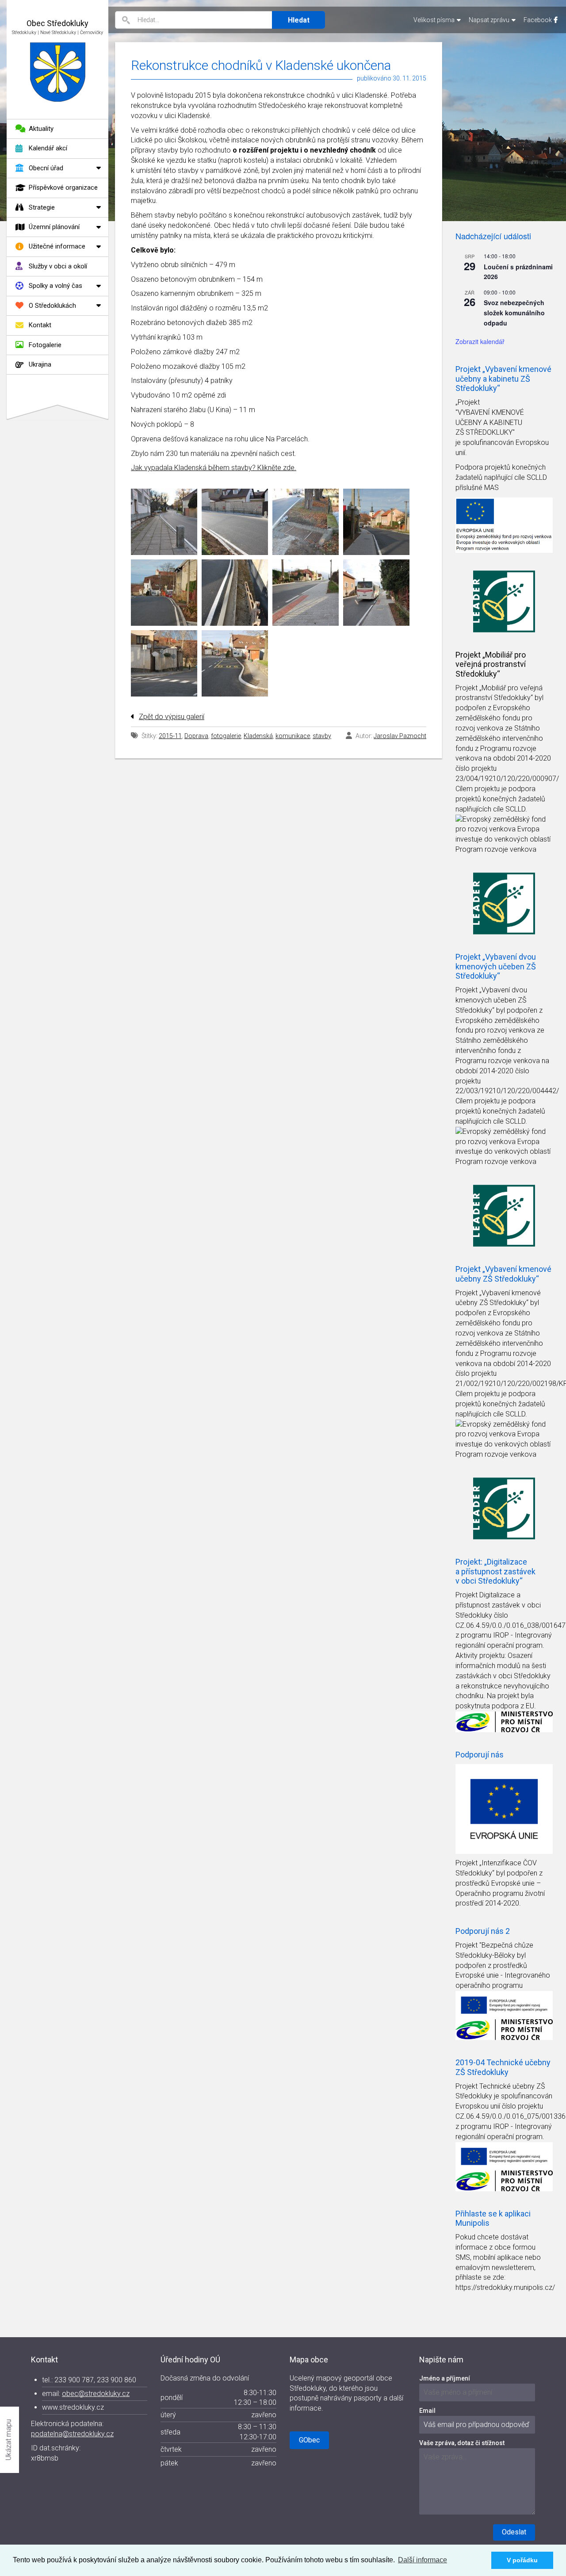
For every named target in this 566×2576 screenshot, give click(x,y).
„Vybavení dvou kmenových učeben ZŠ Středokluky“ (491, 1000)
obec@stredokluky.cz (96, 2394)
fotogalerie (226, 736)
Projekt (467, 688)
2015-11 (170, 736)
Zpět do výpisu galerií (172, 717)
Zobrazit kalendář (480, 341)
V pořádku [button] (522, 2560)
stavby (322, 736)
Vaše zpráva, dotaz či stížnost (462, 2443)
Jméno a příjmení (445, 2378)
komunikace (293, 736)
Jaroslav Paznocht (400, 736)
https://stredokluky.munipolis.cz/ (505, 2287)
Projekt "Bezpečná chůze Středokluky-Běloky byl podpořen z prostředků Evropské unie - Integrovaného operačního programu (503, 1965)
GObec (309, 2440)
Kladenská (258, 736)
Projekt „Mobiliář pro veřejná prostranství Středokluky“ (491, 664)
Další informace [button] (423, 2560)
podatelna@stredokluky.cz (72, 2434)
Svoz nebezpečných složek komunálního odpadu (514, 312)
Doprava (196, 736)
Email (427, 2411)
